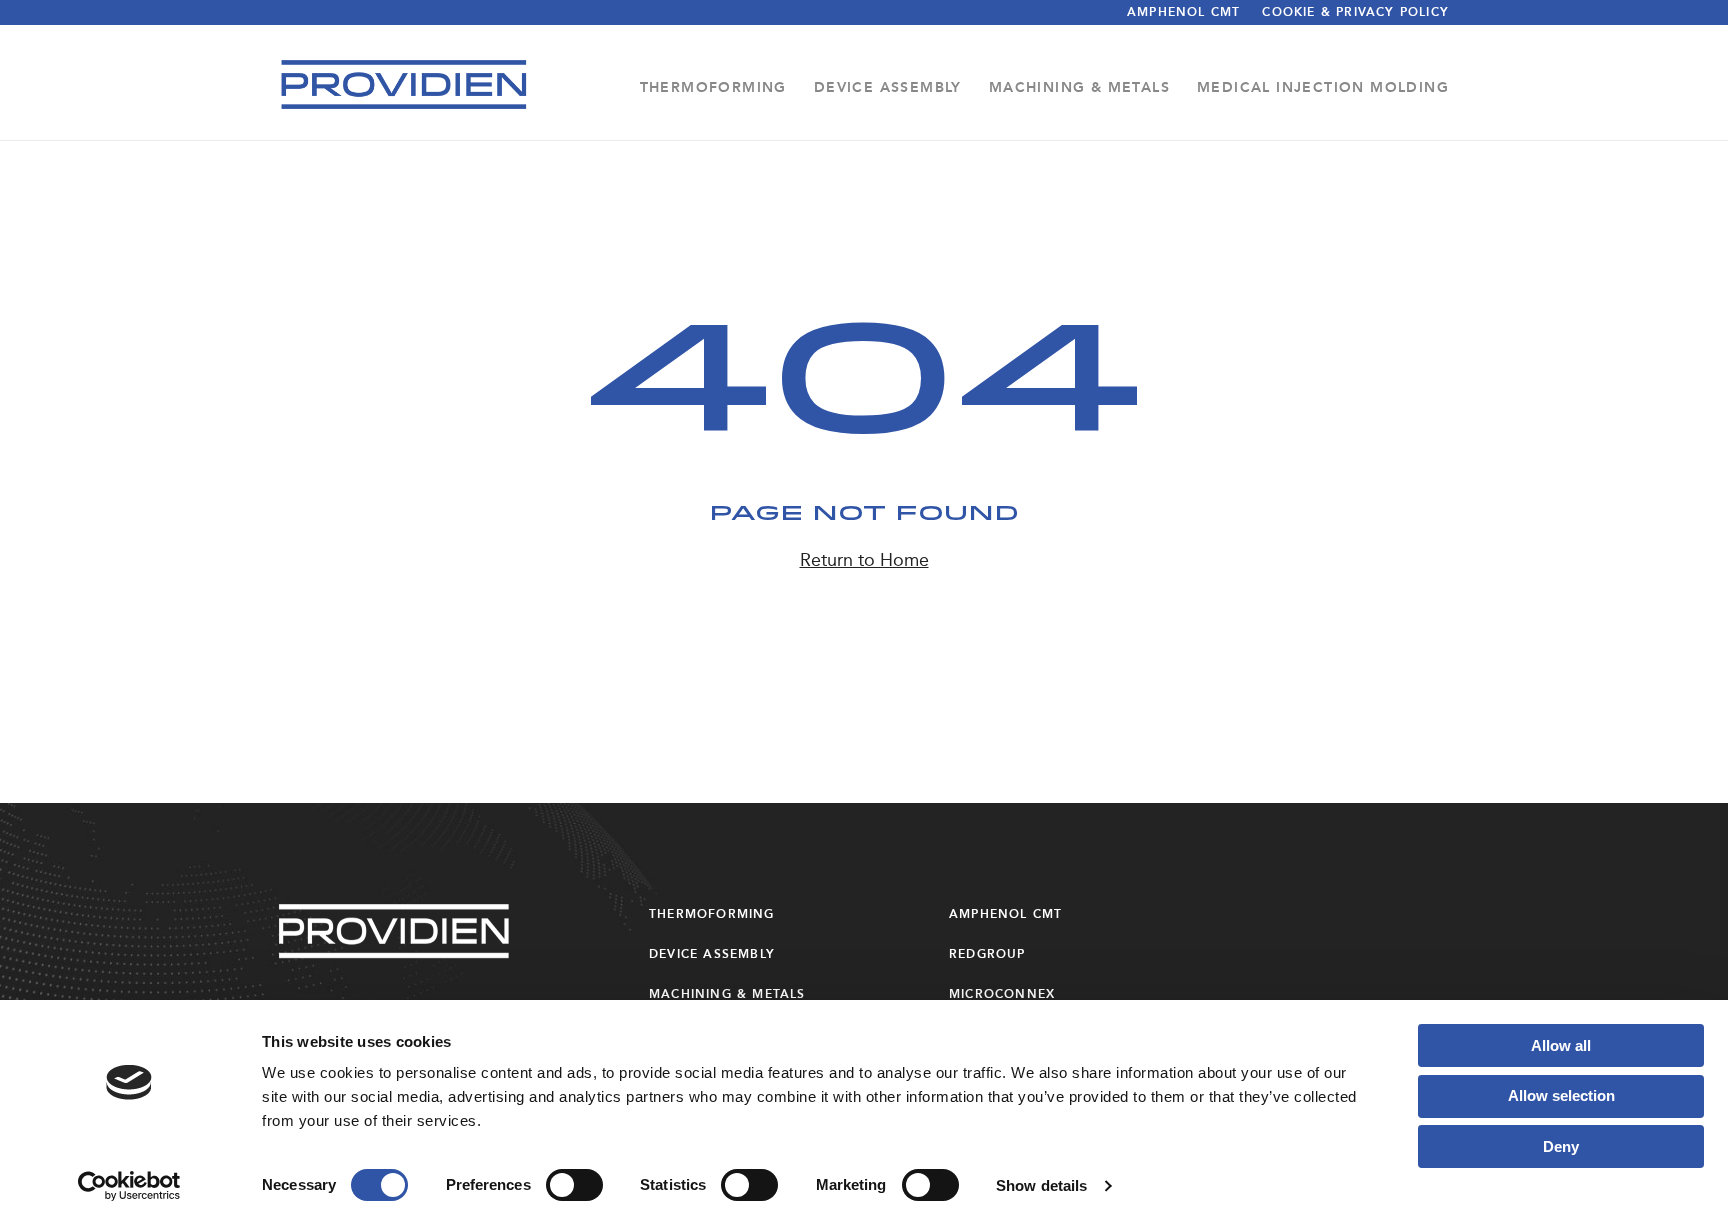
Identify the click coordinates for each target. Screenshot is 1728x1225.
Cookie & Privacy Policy (1355, 12)
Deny (1561, 1146)
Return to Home (864, 560)
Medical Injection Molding (1323, 87)
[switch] (574, 1185)
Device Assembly (888, 87)
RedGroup (987, 954)
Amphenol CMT (1183, 12)
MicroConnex (1002, 994)
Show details (1041, 1185)
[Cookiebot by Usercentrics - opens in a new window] (129, 1186)
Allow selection (1561, 1095)
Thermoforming (713, 87)
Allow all (1561, 1045)
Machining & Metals (1079, 87)
